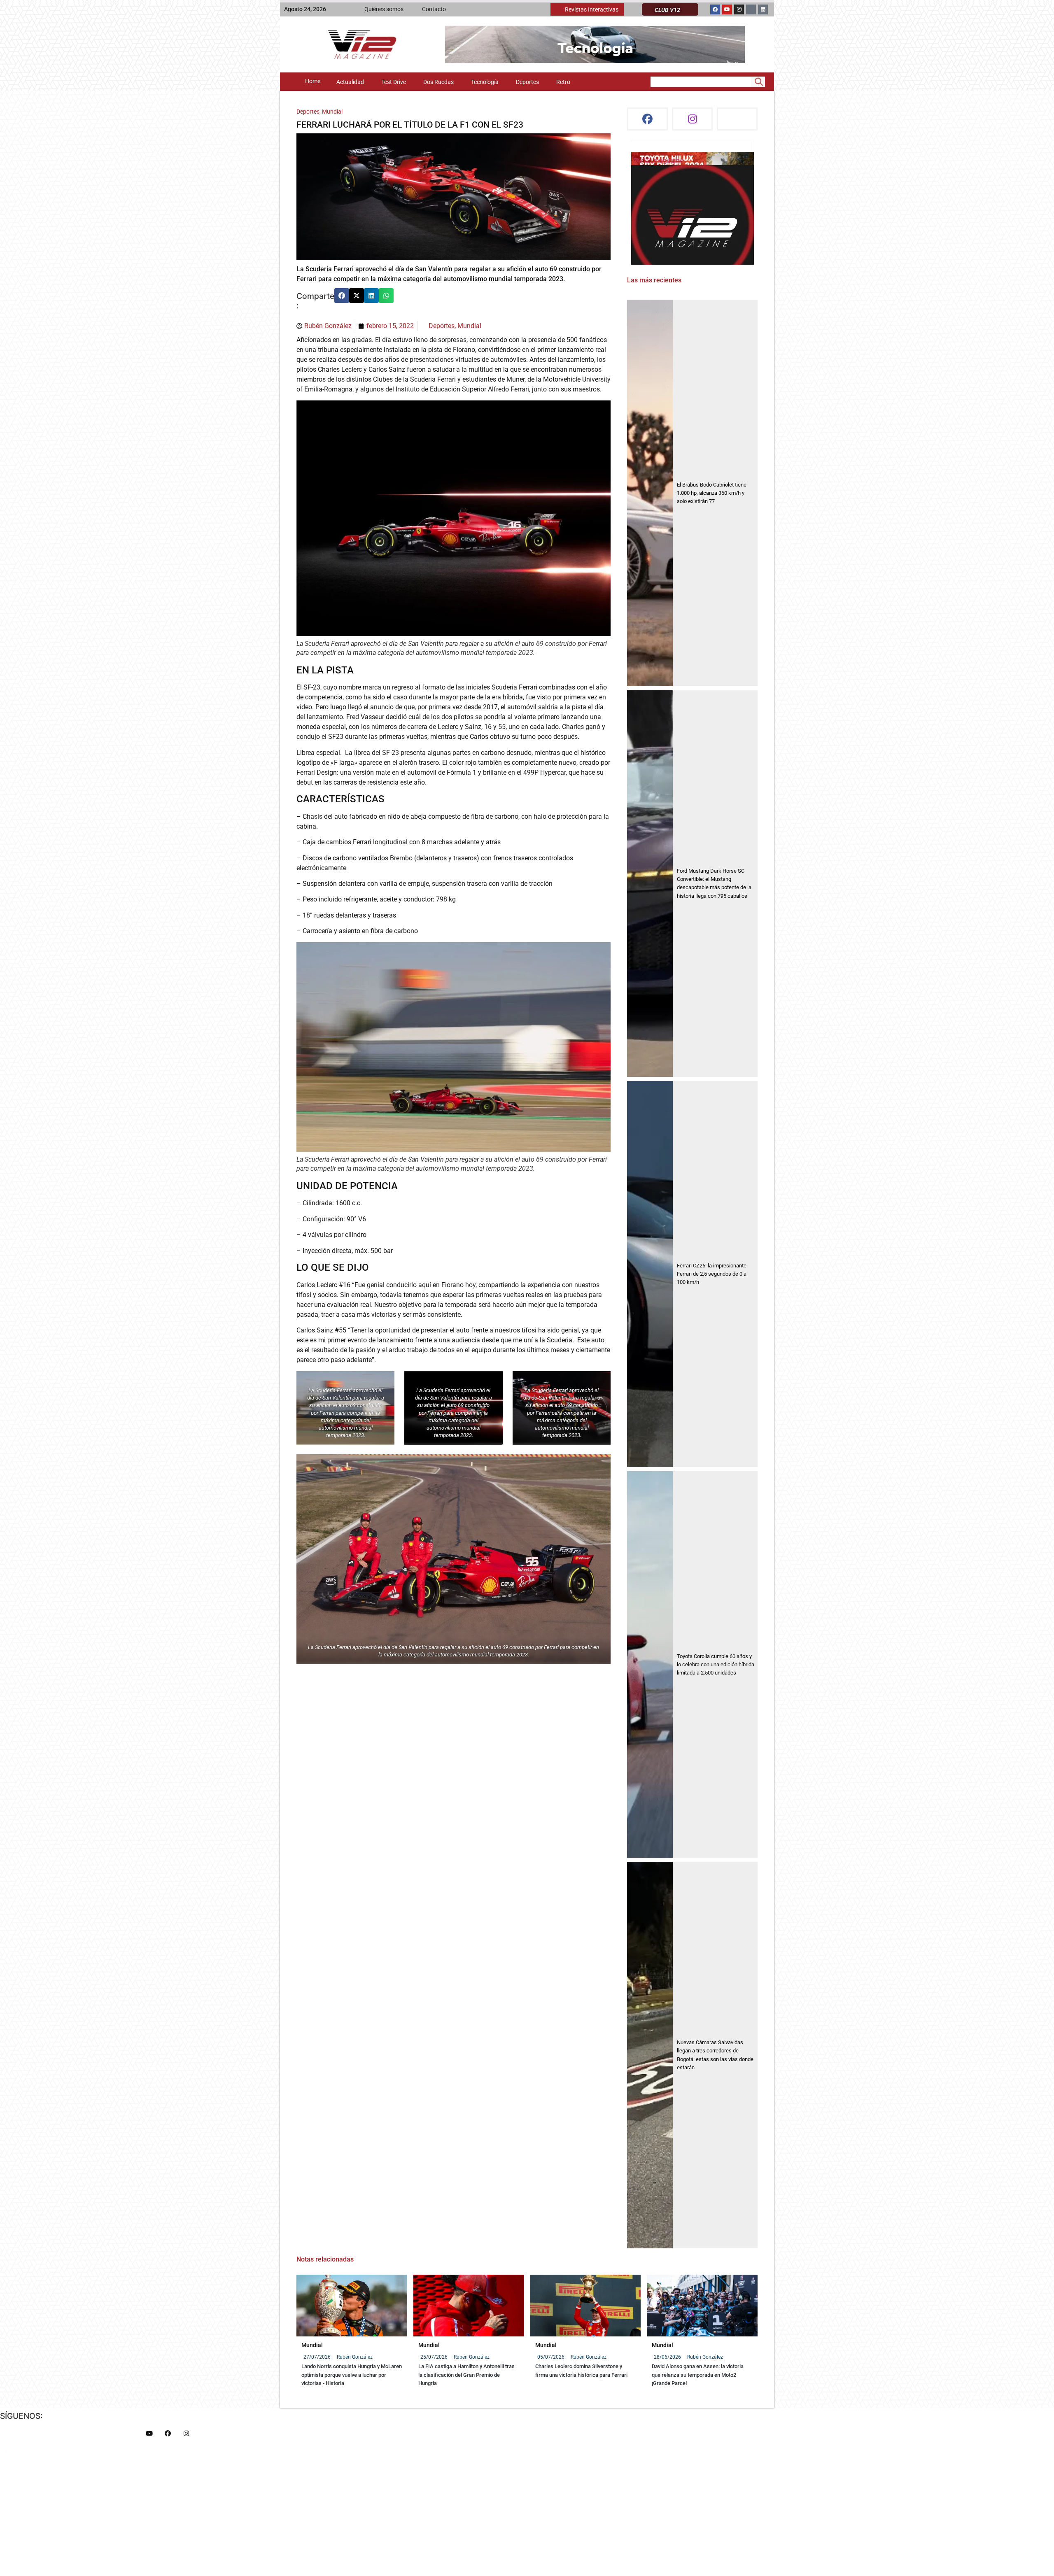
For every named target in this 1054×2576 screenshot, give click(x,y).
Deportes (308, 112)
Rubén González (355, 2357)
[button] (342, 296)
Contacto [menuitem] (434, 9)
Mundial (332, 112)
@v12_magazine (658, 160)
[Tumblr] (751, 9)
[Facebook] (715, 9)
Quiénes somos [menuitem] (384, 9)
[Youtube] (727, 9)
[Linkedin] (763, 9)
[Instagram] (739, 9)
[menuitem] (587, 9)
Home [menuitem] (313, 81)
